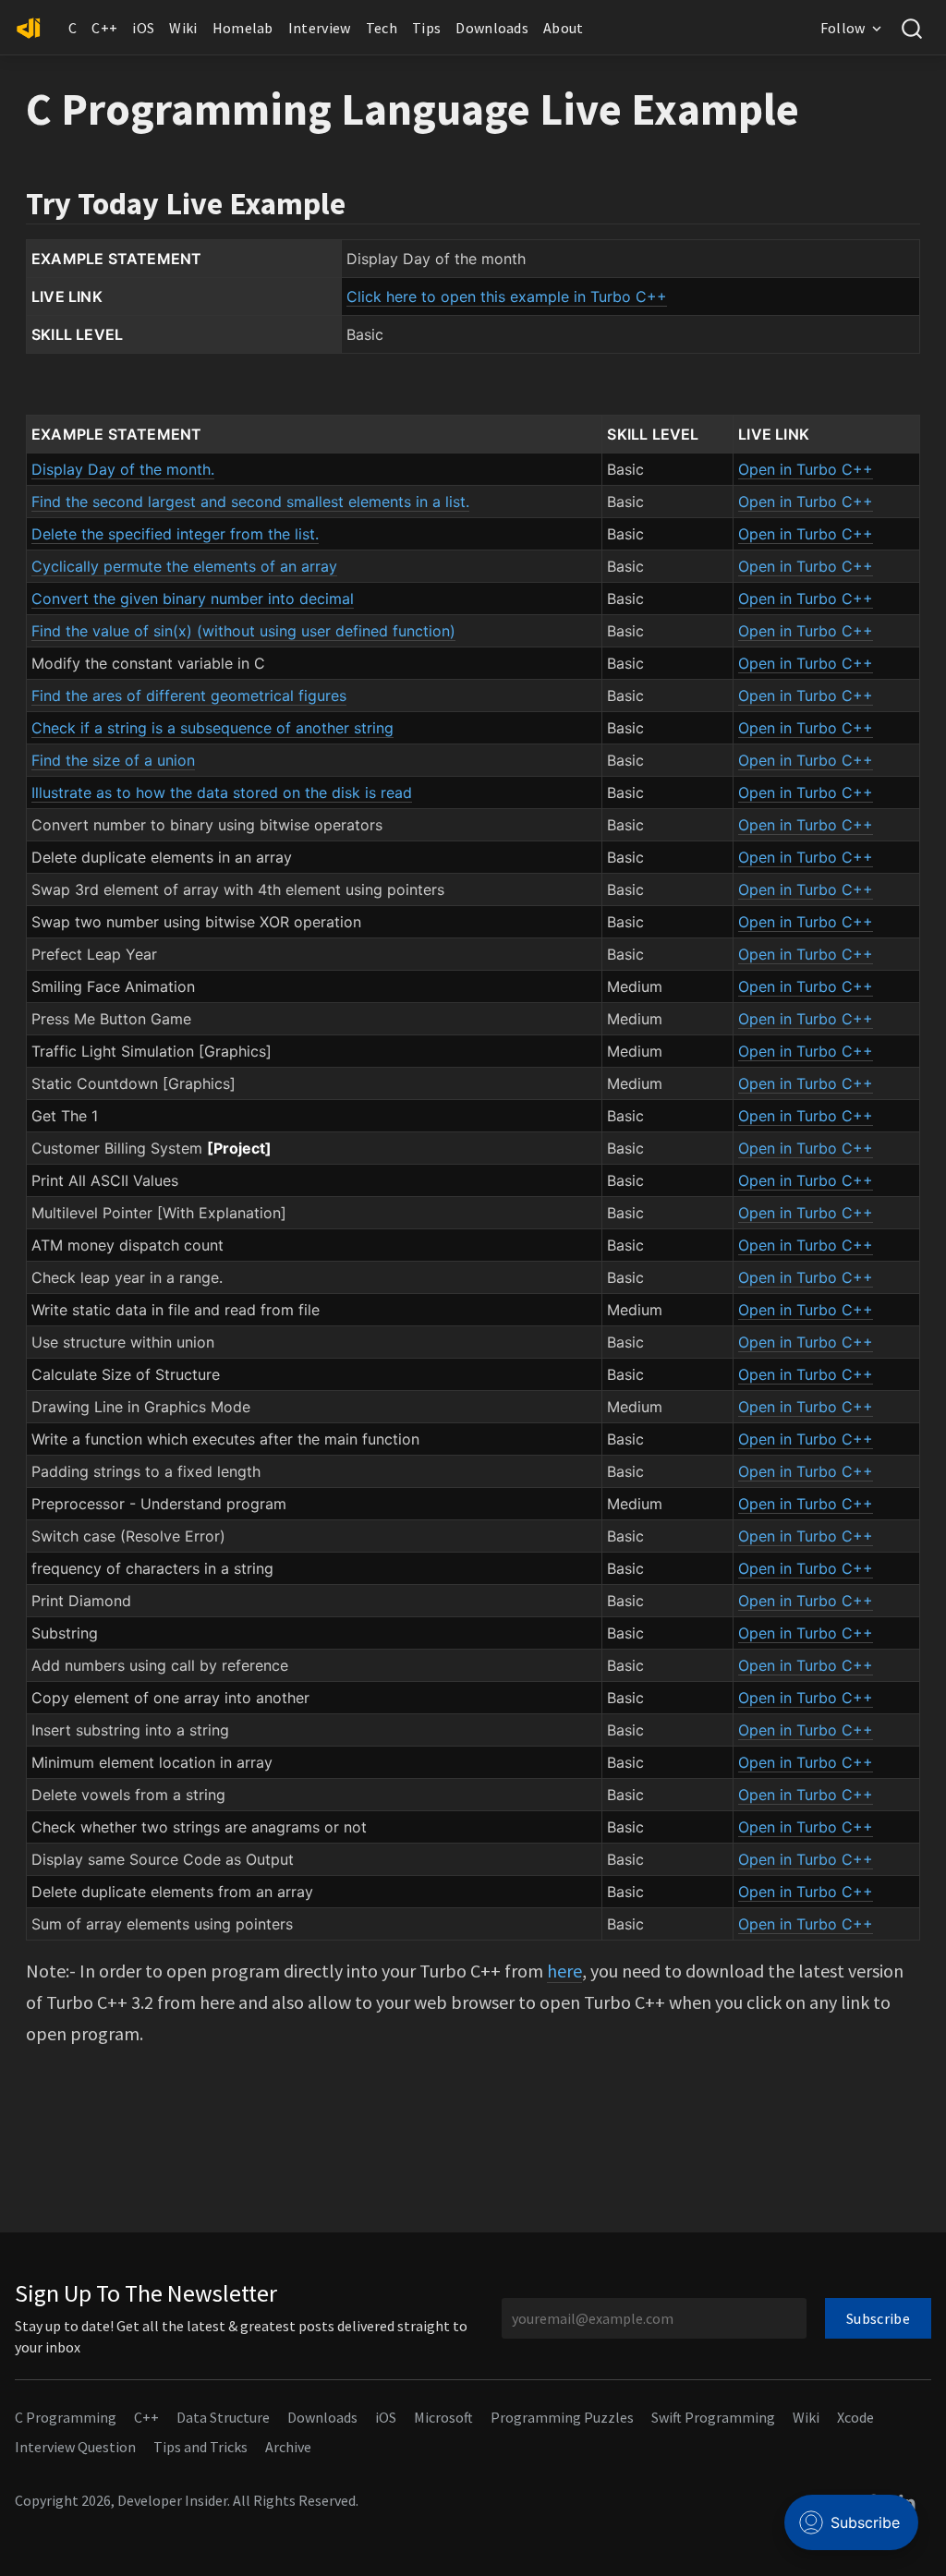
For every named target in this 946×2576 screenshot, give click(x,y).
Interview (320, 28)
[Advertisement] (473, 2172)
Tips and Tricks (200, 2447)
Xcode (855, 2417)
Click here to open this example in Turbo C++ (507, 296)
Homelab (243, 28)
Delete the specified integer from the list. (175, 534)
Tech (382, 28)
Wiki (183, 28)
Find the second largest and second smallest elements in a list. (250, 502)
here (564, 1971)
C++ (104, 28)
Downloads (492, 28)
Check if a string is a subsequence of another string (212, 728)
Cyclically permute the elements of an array (184, 566)
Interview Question (75, 2447)
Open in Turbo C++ (806, 469)
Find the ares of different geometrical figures (189, 695)
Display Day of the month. (123, 469)
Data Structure (223, 2417)
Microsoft (443, 2417)
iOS (143, 28)
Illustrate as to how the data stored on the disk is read (222, 792)
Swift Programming (713, 2417)
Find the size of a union (113, 760)
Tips (426, 28)
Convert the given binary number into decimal (193, 599)
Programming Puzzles (562, 2417)
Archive (288, 2447)
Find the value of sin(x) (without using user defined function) (243, 631)
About (564, 28)
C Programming (66, 2417)
